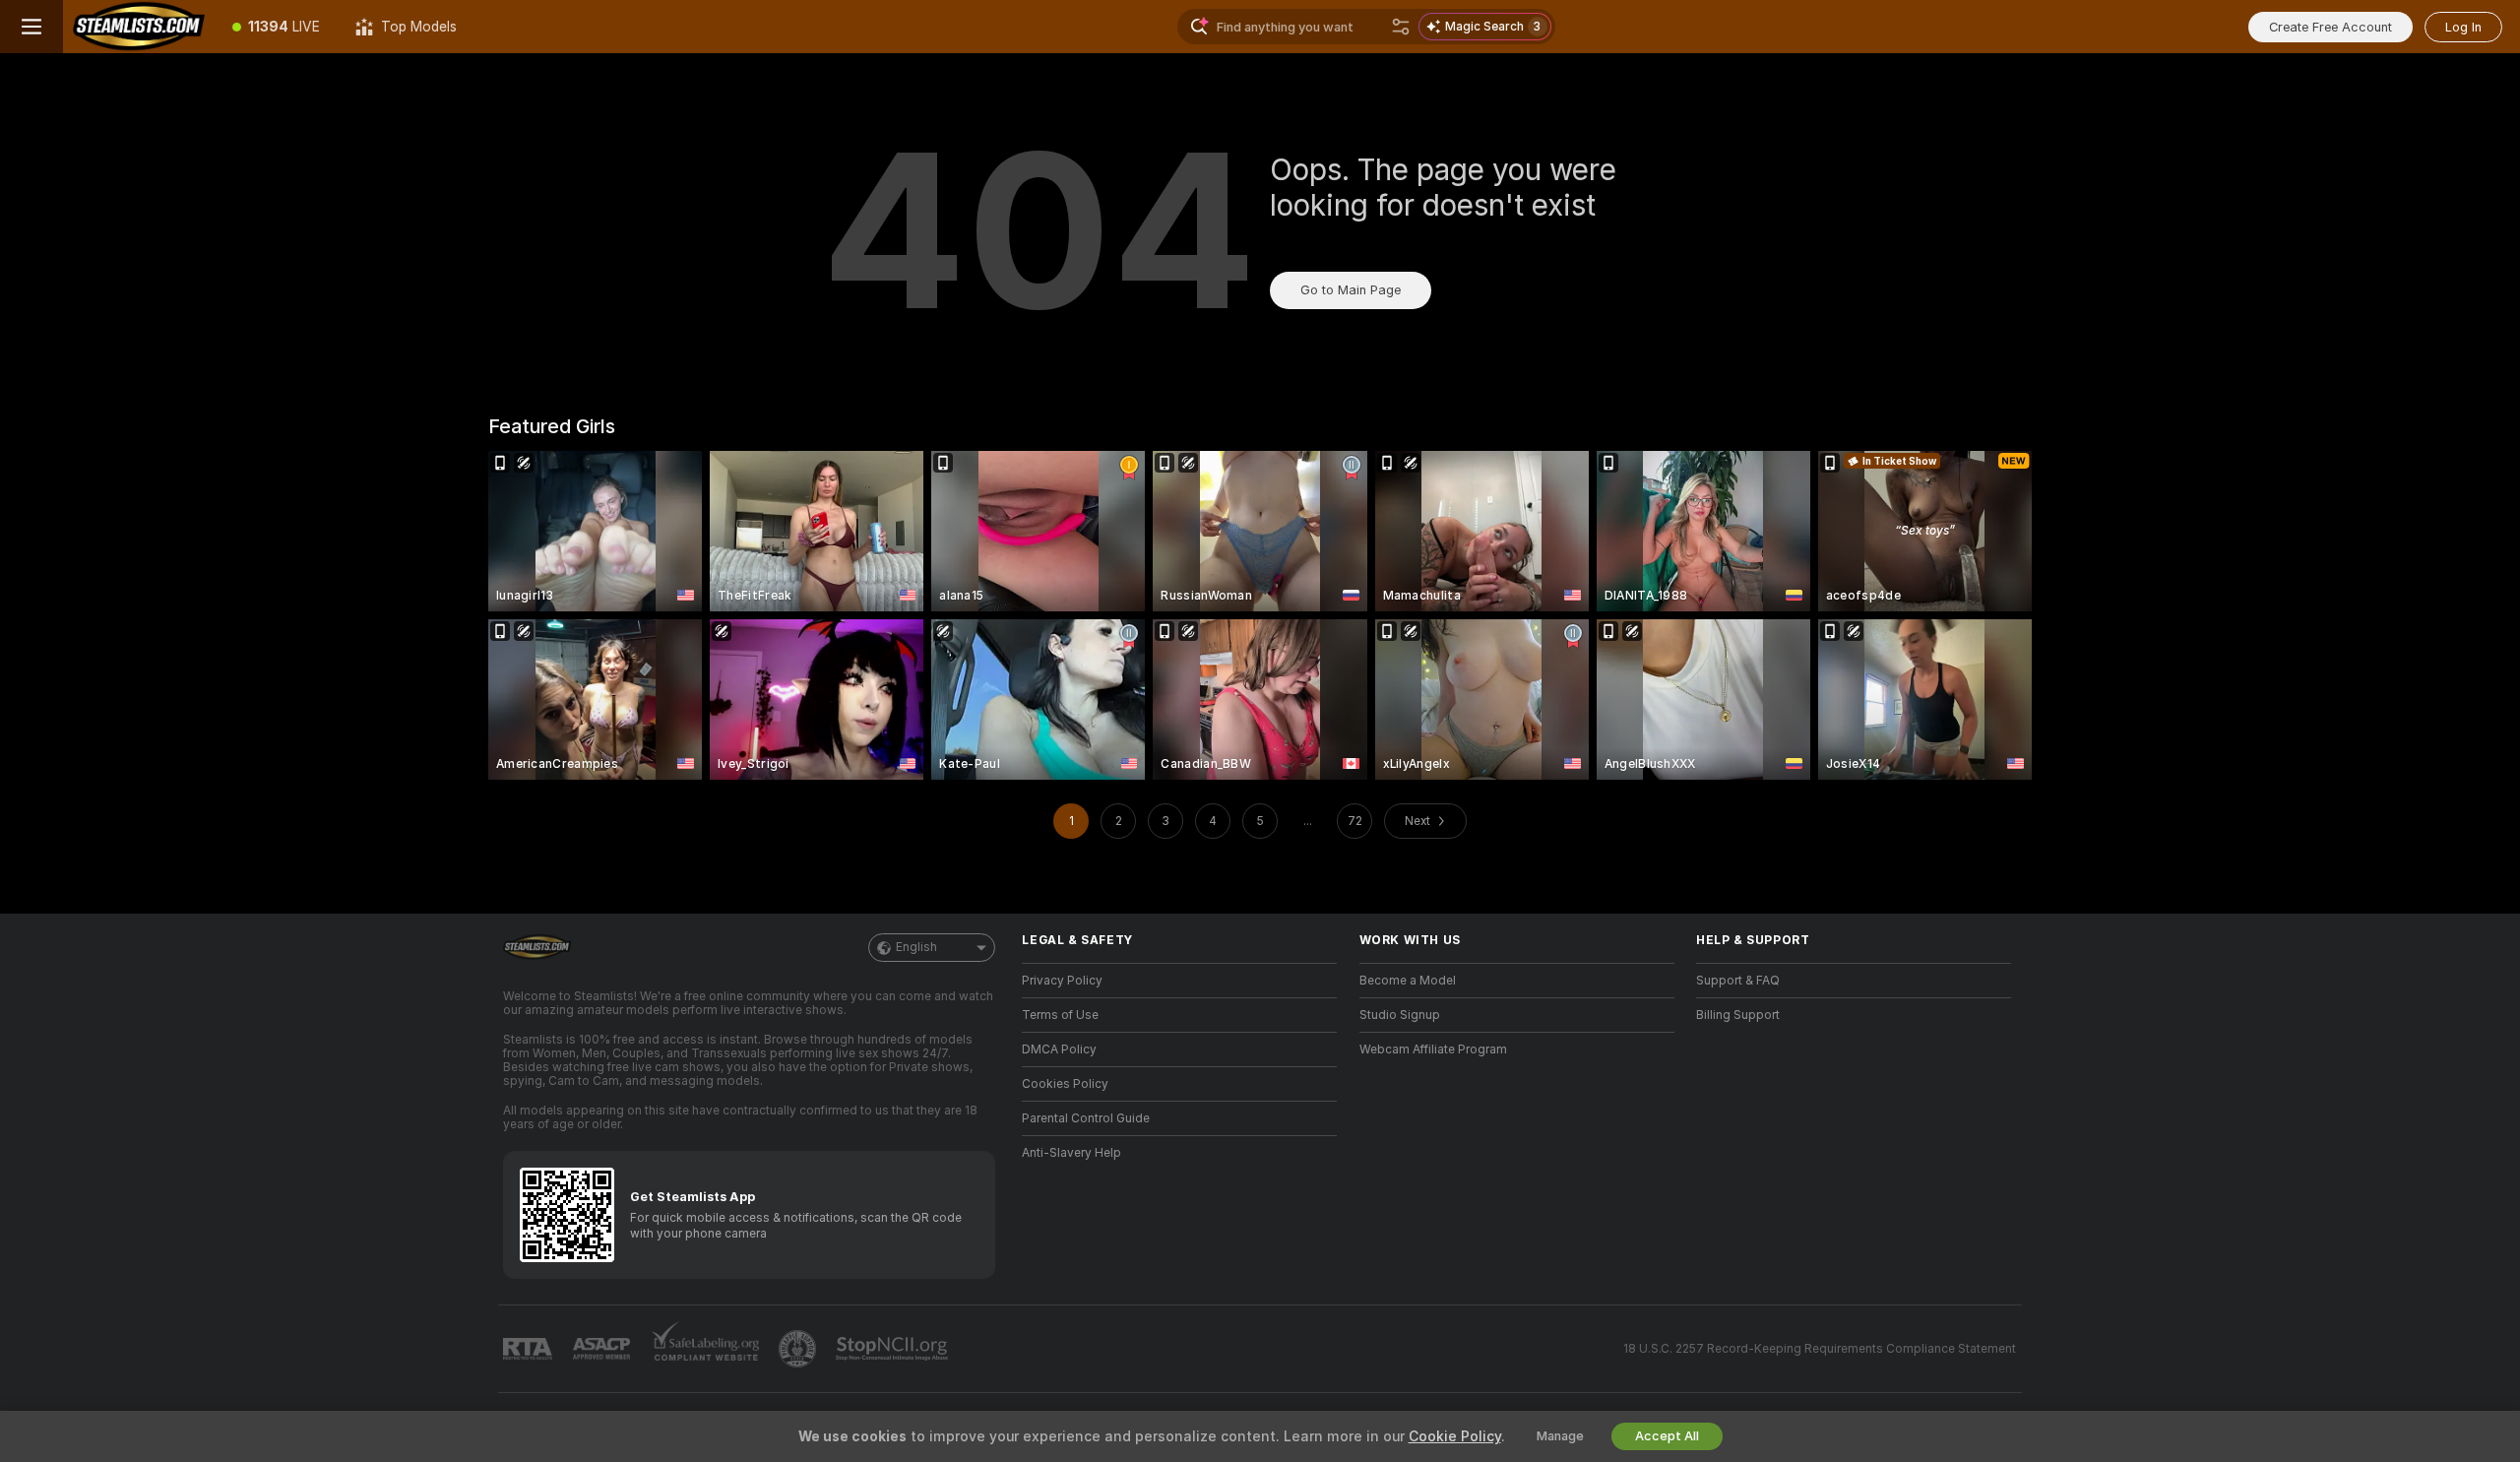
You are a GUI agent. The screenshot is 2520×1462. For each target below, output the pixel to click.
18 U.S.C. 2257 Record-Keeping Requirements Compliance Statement (1820, 1349)
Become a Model (1408, 981)
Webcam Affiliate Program (1433, 1049)
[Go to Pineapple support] (799, 1349)
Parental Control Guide (1086, 1118)
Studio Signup (1400, 1015)
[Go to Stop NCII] (894, 1349)
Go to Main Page (1351, 290)
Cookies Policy (1065, 1084)
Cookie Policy (1455, 1436)
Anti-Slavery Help (1071, 1153)
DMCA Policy (1059, 1049)
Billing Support (1738, 1015)
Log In (2463, 27)
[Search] (1401, 27)
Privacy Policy (1062, 981)
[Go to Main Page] (139, 27)
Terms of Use (1060, 1015)
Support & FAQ (1738, 981)
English (916, 947)
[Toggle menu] (31, 27)
